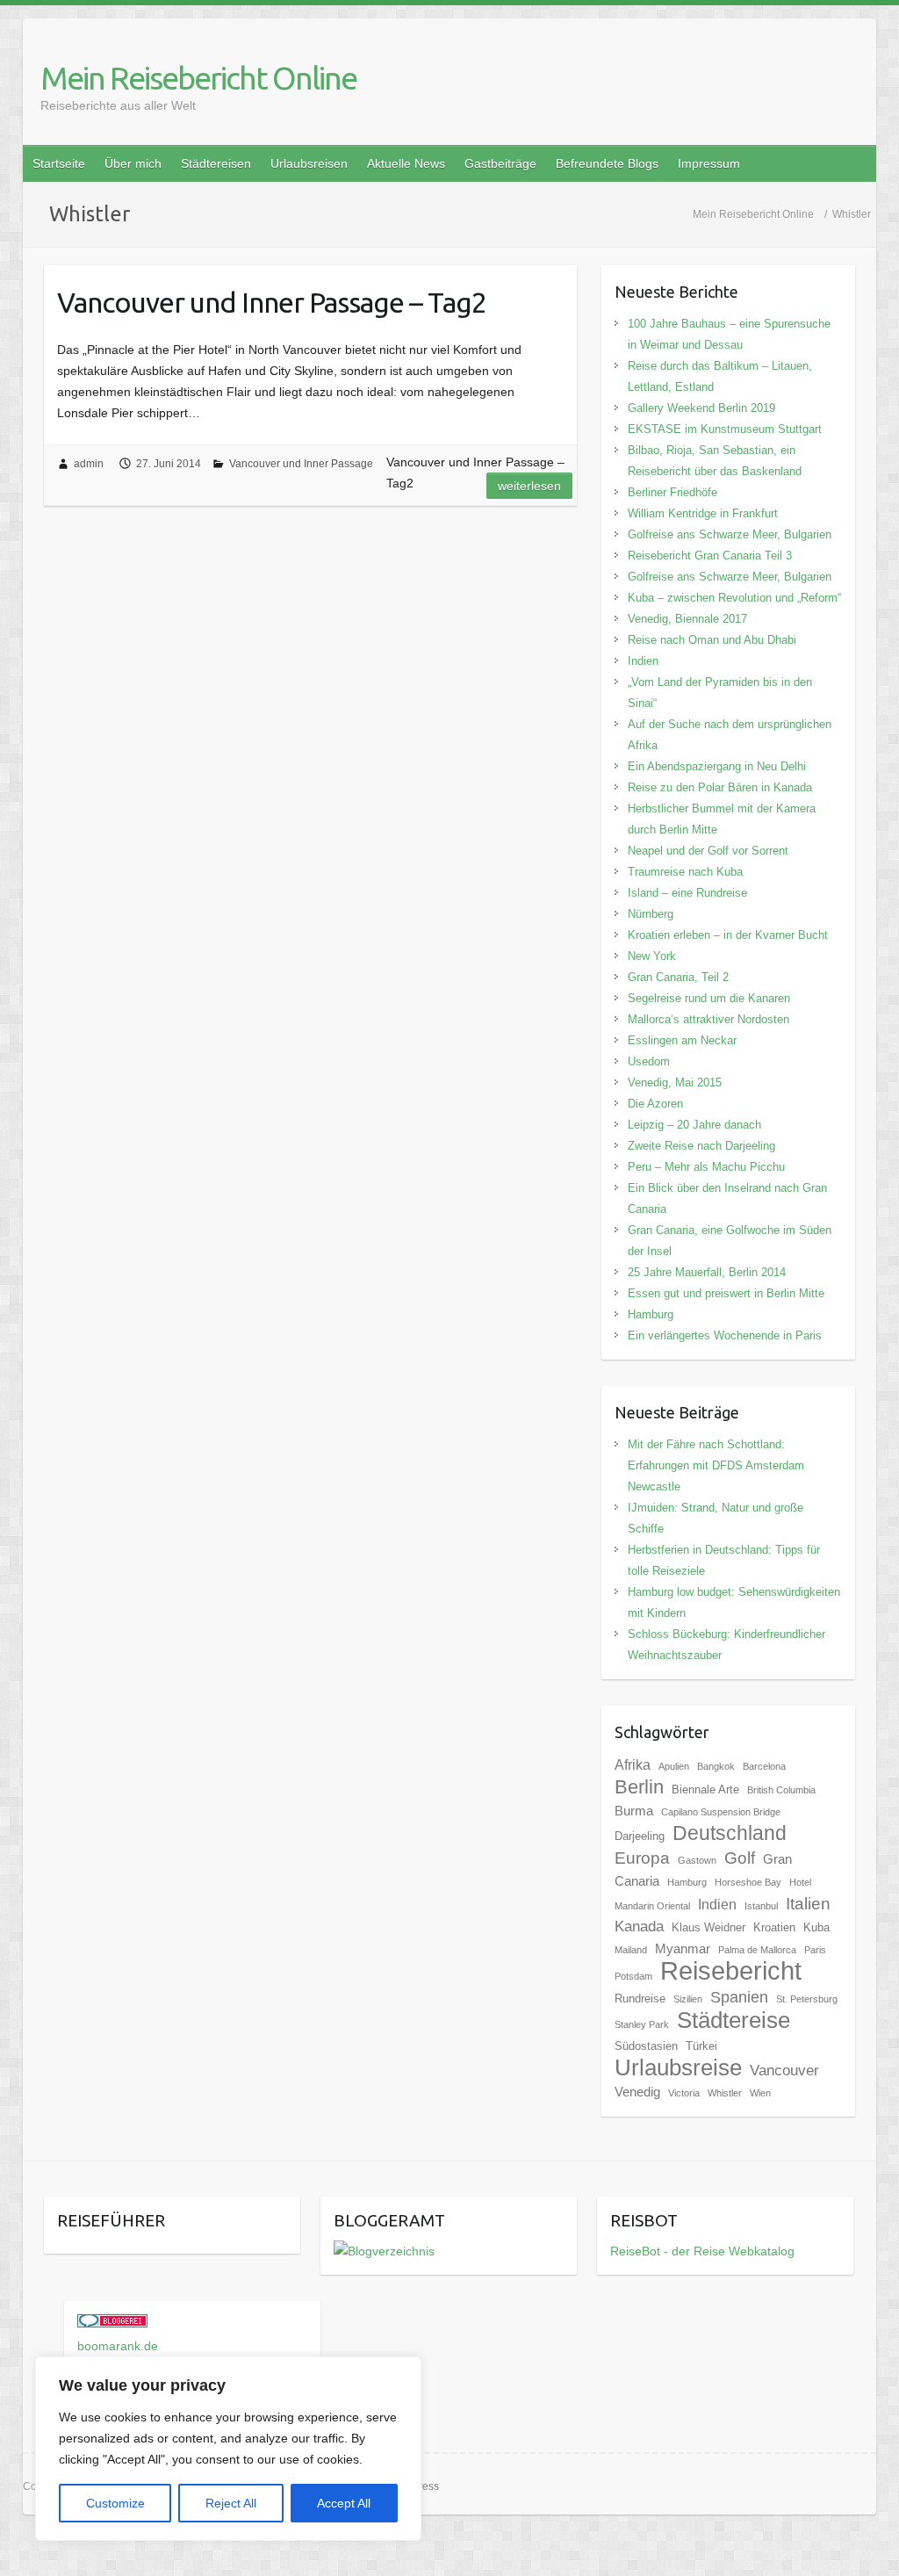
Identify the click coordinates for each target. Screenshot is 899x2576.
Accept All (344, 2503)
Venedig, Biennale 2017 (687, 619)
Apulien (674, 1766)
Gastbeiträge (500, 163)
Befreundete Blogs (607, 163)
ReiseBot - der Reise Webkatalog (702, 2251)
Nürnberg (651, 914)
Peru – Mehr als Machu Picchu (706, 1167)
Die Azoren (655, 1104)
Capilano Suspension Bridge (721, 1812)
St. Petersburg (807, 1999)
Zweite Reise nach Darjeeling (701, 1146)
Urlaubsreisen (309, 163)
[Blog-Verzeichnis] (112, 2325)
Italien (808, 1903)
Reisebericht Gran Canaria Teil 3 (710, 556)
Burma (634, 1811)
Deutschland (730, 1833)
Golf (740, 1858)
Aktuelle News (406, 163)
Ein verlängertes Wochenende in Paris (725, 1335)
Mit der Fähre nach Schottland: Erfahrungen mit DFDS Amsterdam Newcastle (716, 1465)
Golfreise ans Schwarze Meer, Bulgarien (730, 534)
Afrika (633, 1764)
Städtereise (734, 2020)
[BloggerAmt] (384, 2251)
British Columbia (781, 1790)
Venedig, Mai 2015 (675, 1082)
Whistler (725, 2093)
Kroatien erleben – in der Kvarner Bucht (728, 935)
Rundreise (640, 1999)
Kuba (816, 1927)
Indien (643, 661)
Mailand (631, 1950)
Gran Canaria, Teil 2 (678, 977)
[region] (228, 2449)
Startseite (59, 163)
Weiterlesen (529, 486)
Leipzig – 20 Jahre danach (694, 1125)
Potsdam (633, 1976)
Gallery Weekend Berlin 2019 (701, 408)
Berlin (639, 1787)
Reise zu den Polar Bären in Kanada (720, 787)
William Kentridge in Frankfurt (703, 513)
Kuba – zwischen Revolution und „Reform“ (734, 598)
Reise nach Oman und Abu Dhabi (712, 640)
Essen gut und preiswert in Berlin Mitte (726, 1293)
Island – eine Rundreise (687, 893)
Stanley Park (642, 2024)
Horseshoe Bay (748, 1882)
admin (89, 464)
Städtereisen (216, 163)
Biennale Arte (705, 1789)
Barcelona (764, 1766)
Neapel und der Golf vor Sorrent (708, 851)
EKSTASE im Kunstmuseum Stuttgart (725, 429)
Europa (642, 1858)
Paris (815, 1950)
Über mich (133, 163)
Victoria (684, 2093)
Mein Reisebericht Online (198, 78)
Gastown (697, 1860)
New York (652, 956)
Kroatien (774, 1927)
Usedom (649, 1061)
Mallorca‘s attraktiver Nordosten (708, 1019)
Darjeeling (640, 1836)
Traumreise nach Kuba (685, 872)
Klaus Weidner (708, 1927)
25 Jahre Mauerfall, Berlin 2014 (707, 1272)
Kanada (639, 1927)
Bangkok (716, 1766)
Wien (760, 2093)
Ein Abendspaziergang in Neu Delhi (717, 766)
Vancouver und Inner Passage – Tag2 (272, 302)
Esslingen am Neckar (682, 1040)
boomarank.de (118, 2346)
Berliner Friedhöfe (672, 492)
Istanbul (761, 1906)
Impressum (709, 163)
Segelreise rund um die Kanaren (709, 998)
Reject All (231, 2503)
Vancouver (784, 2071)
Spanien (739, 1997)
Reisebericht (731, 1970)
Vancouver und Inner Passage (301, 464)
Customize (115, 2503)
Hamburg (651, 1314)
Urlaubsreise (678, 2067)
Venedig (637, 2092)
